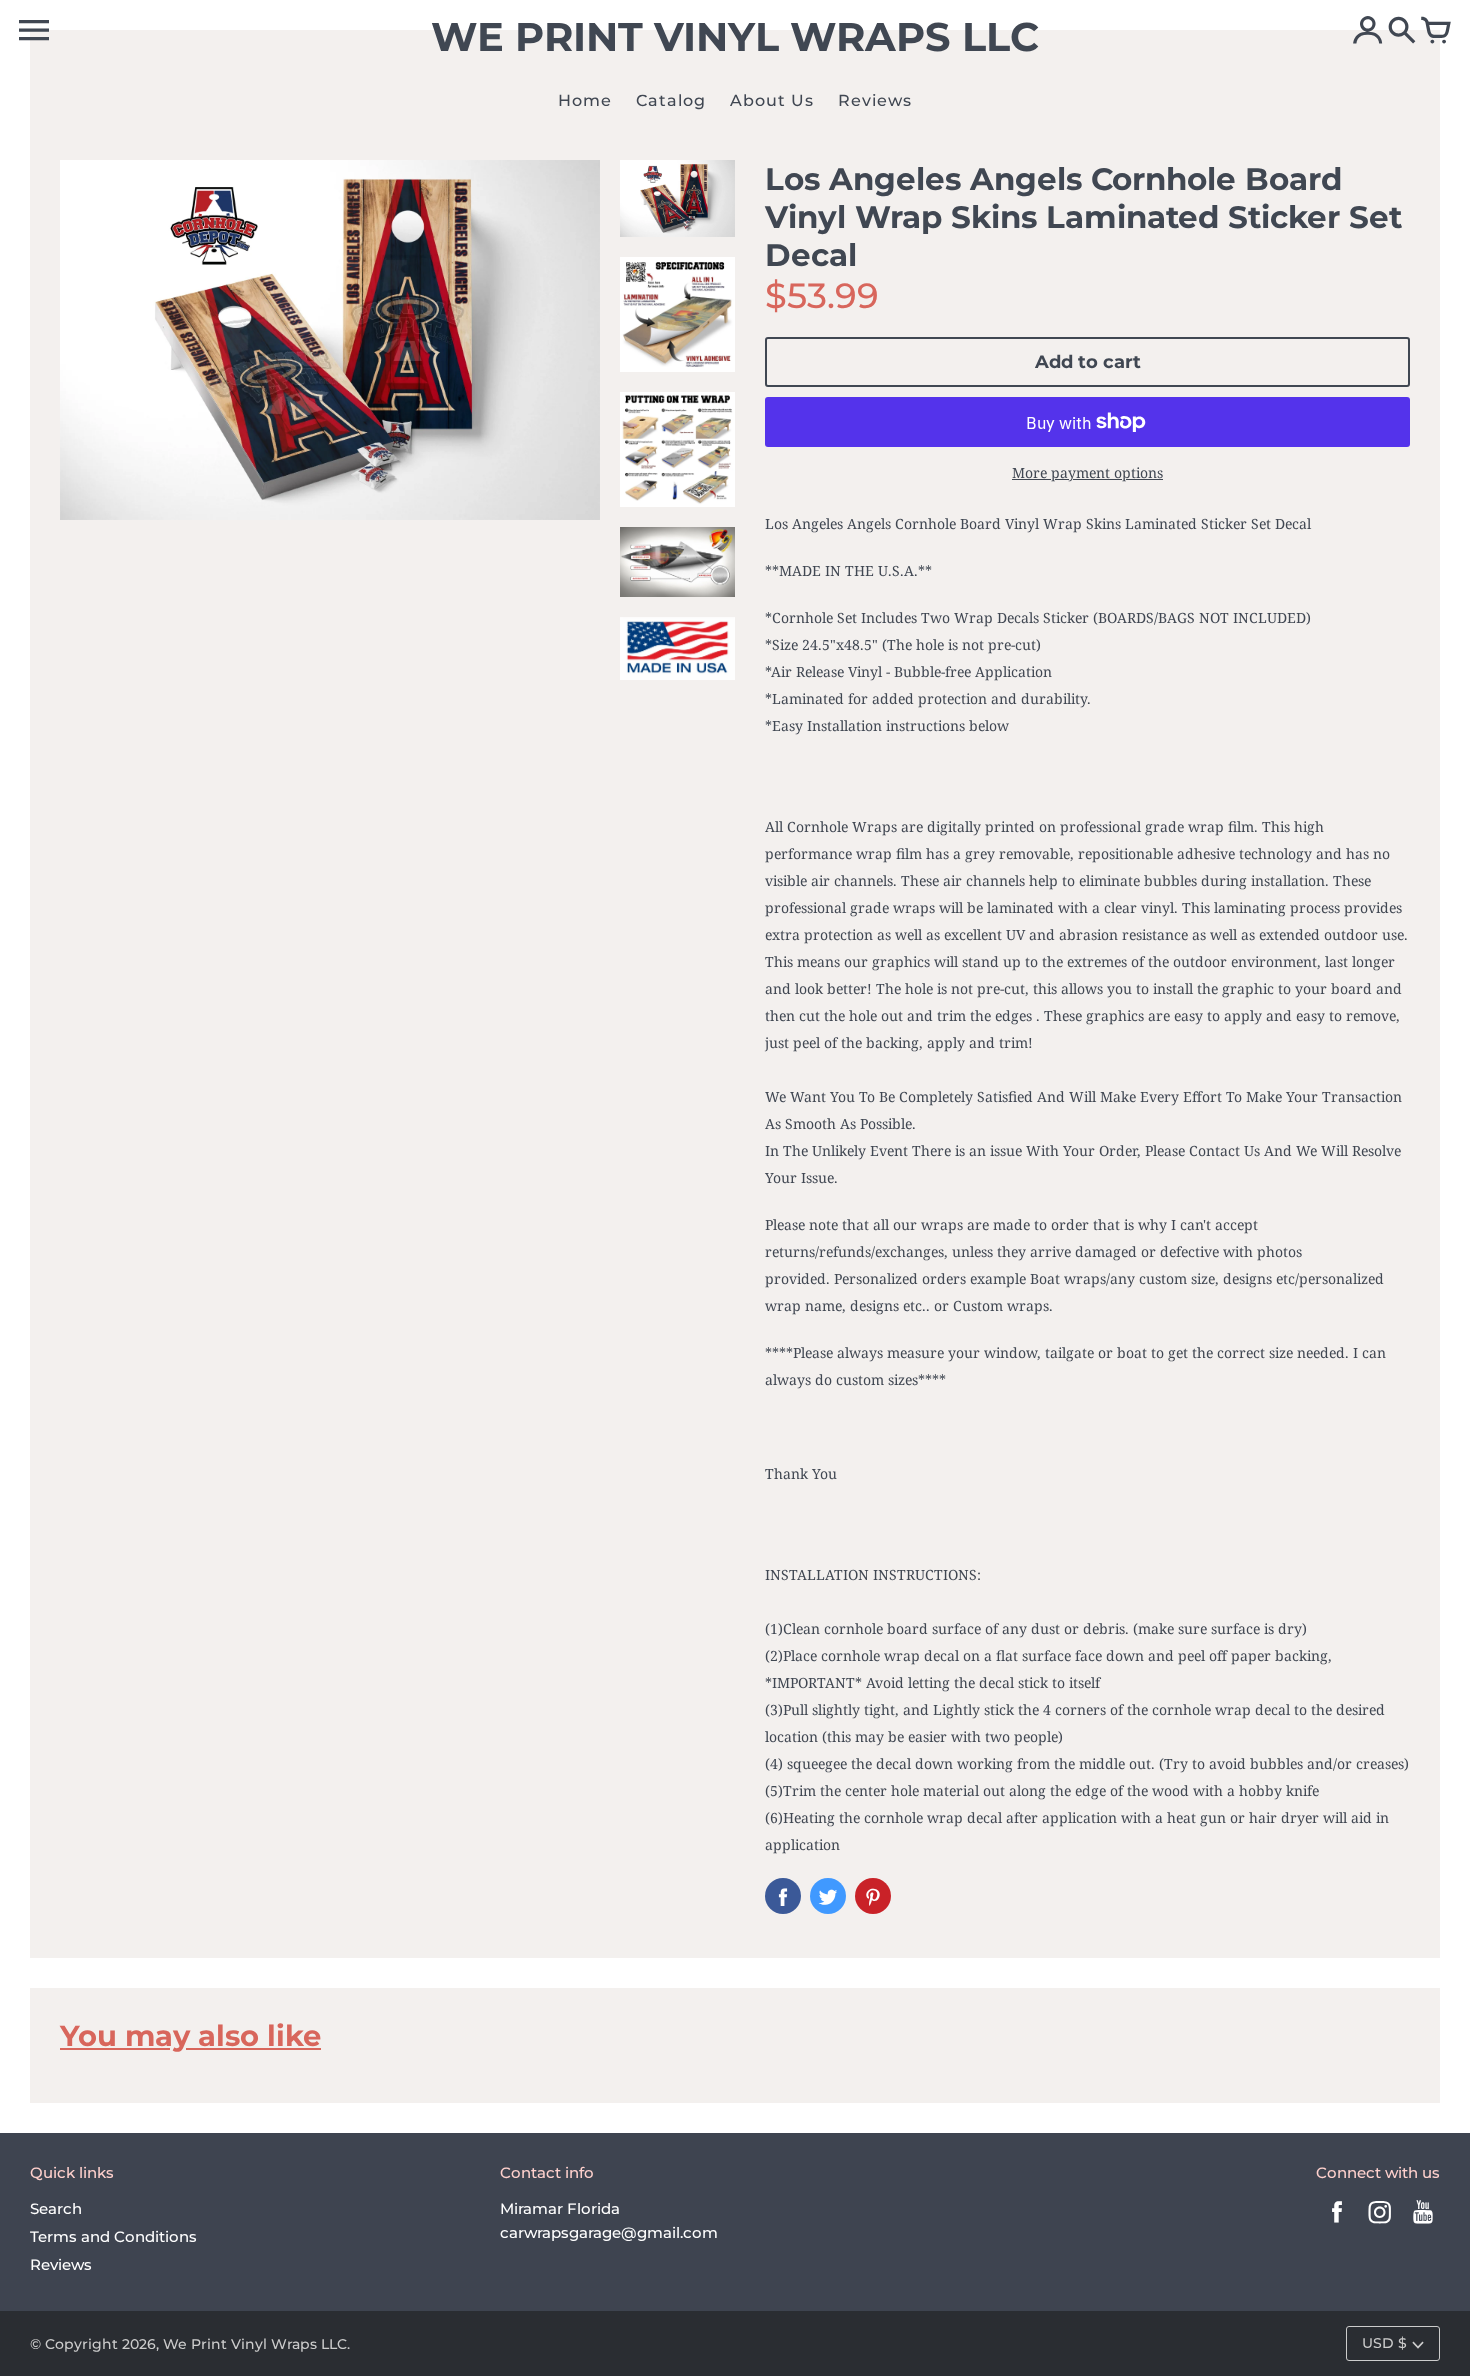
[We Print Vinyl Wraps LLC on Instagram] (1380, 2225)
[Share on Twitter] (828, 1896)
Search (56, 2208)
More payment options (1087, 472)
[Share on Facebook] (783, 1896)
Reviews (61, 2264)
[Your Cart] (1436, 32)
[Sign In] (1368, 32)
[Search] (1402, 32)
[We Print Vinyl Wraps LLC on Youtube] (1423, 2225)
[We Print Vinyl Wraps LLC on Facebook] (1337, 2225)
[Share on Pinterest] (873, 1896)
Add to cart (1088, 362)
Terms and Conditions (113, 2236)
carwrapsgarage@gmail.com (609, 2232)
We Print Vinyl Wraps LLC (255, 2344)
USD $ (1384, 2343)
